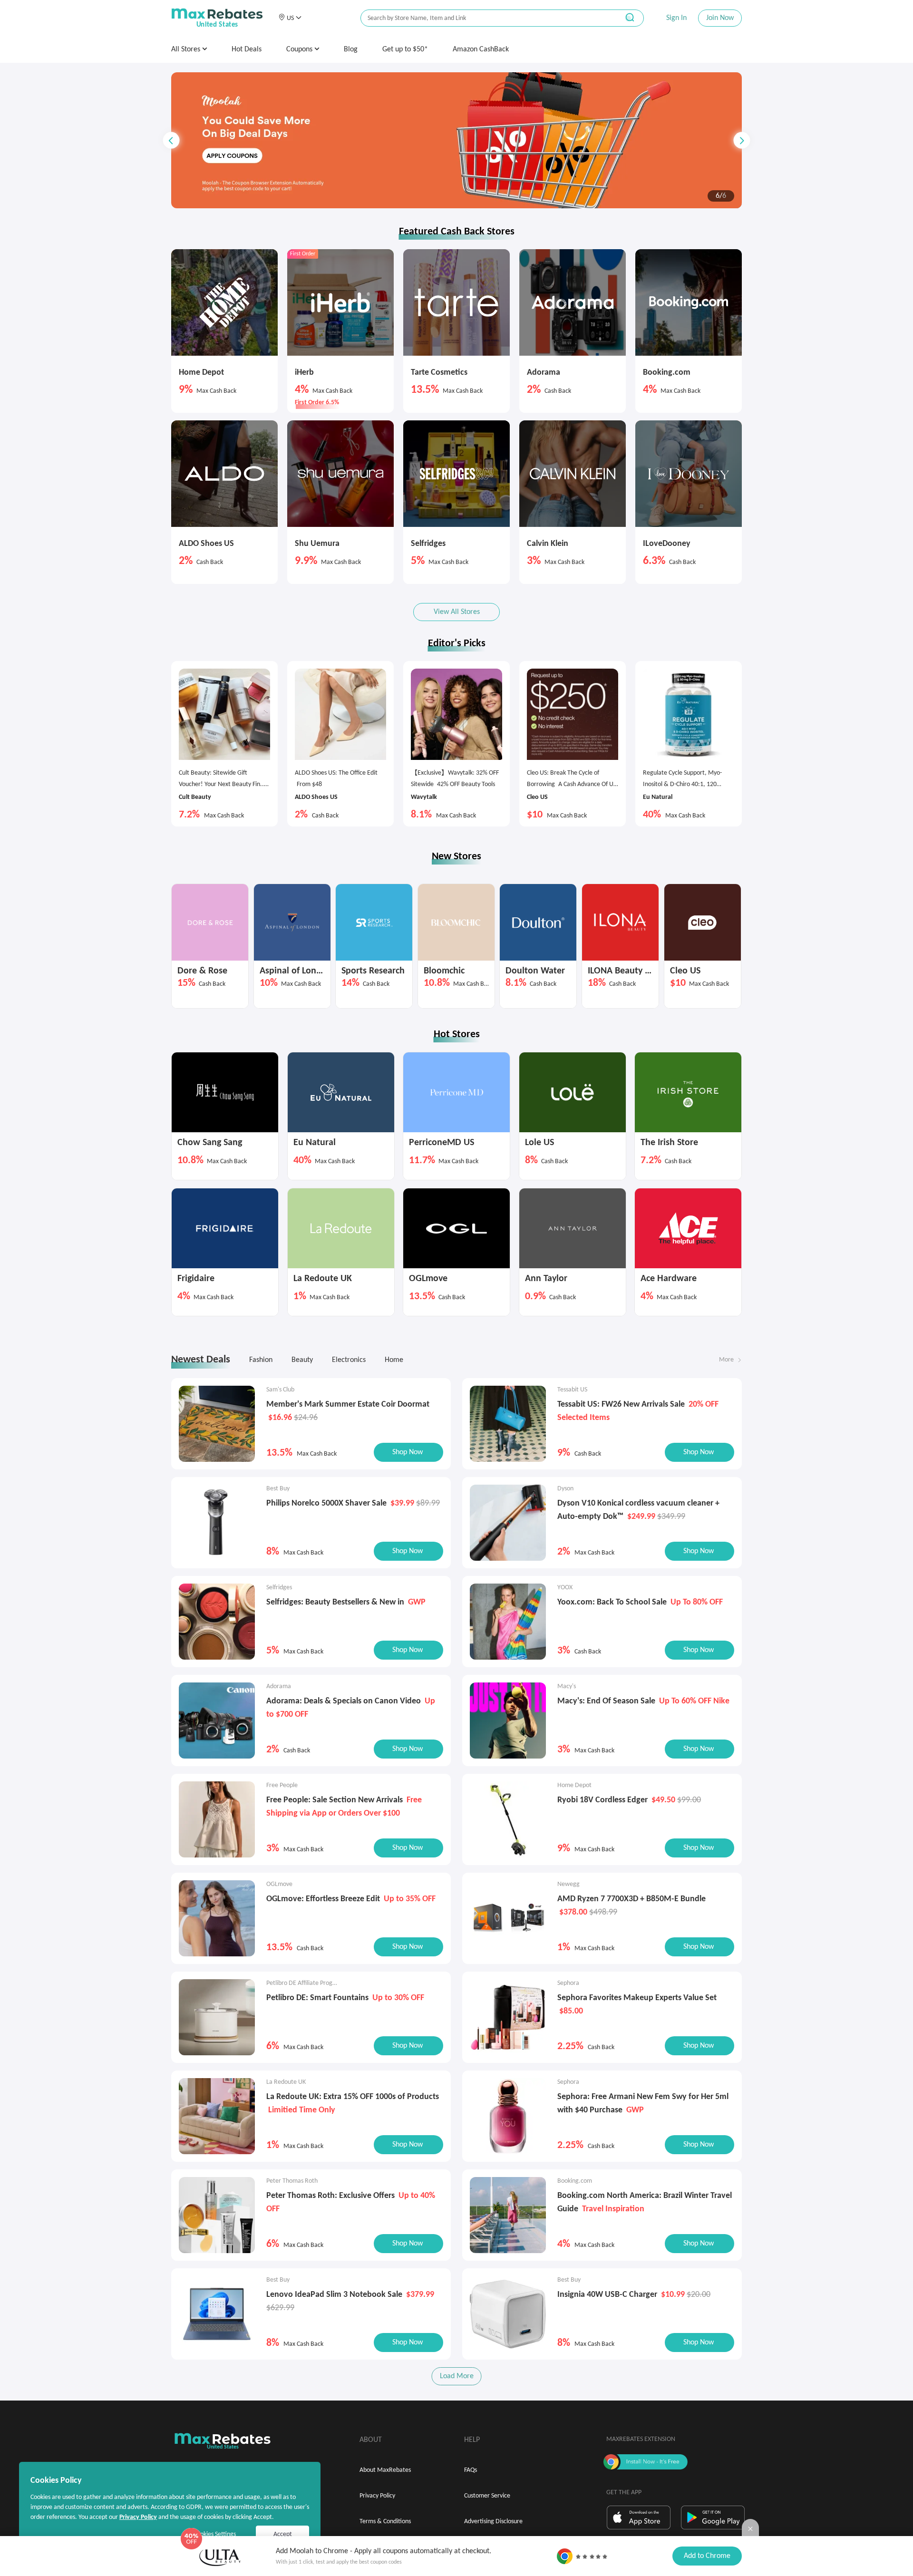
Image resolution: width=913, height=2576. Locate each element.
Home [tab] (394, 1360)
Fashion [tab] (261, 1360)
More (726, 1360)
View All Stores (457, 612)
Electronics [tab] (349, 1360)
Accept (283, 2534)
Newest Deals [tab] (201, 1360)
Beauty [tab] (302, 1360)
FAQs (471, 2470)
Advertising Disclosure (493, 2522)
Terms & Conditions (385, 2522)
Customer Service (487, 2496)
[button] (290, 18)
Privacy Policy (377, 2496)
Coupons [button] (300, 49)
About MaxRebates (385, 2470)
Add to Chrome (707, 2556)
